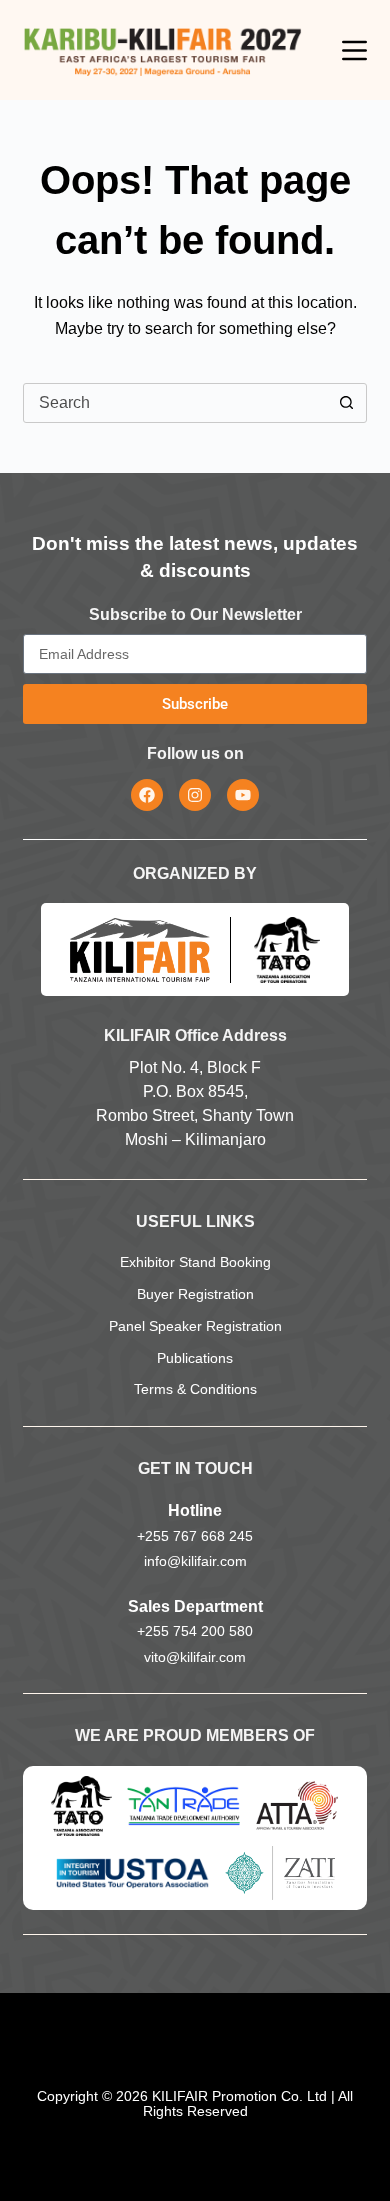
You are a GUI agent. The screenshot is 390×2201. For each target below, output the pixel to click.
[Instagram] (195, 795)
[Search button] (347, 403)
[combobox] (175, 403)
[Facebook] (147, 795)
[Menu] (354, 50)
